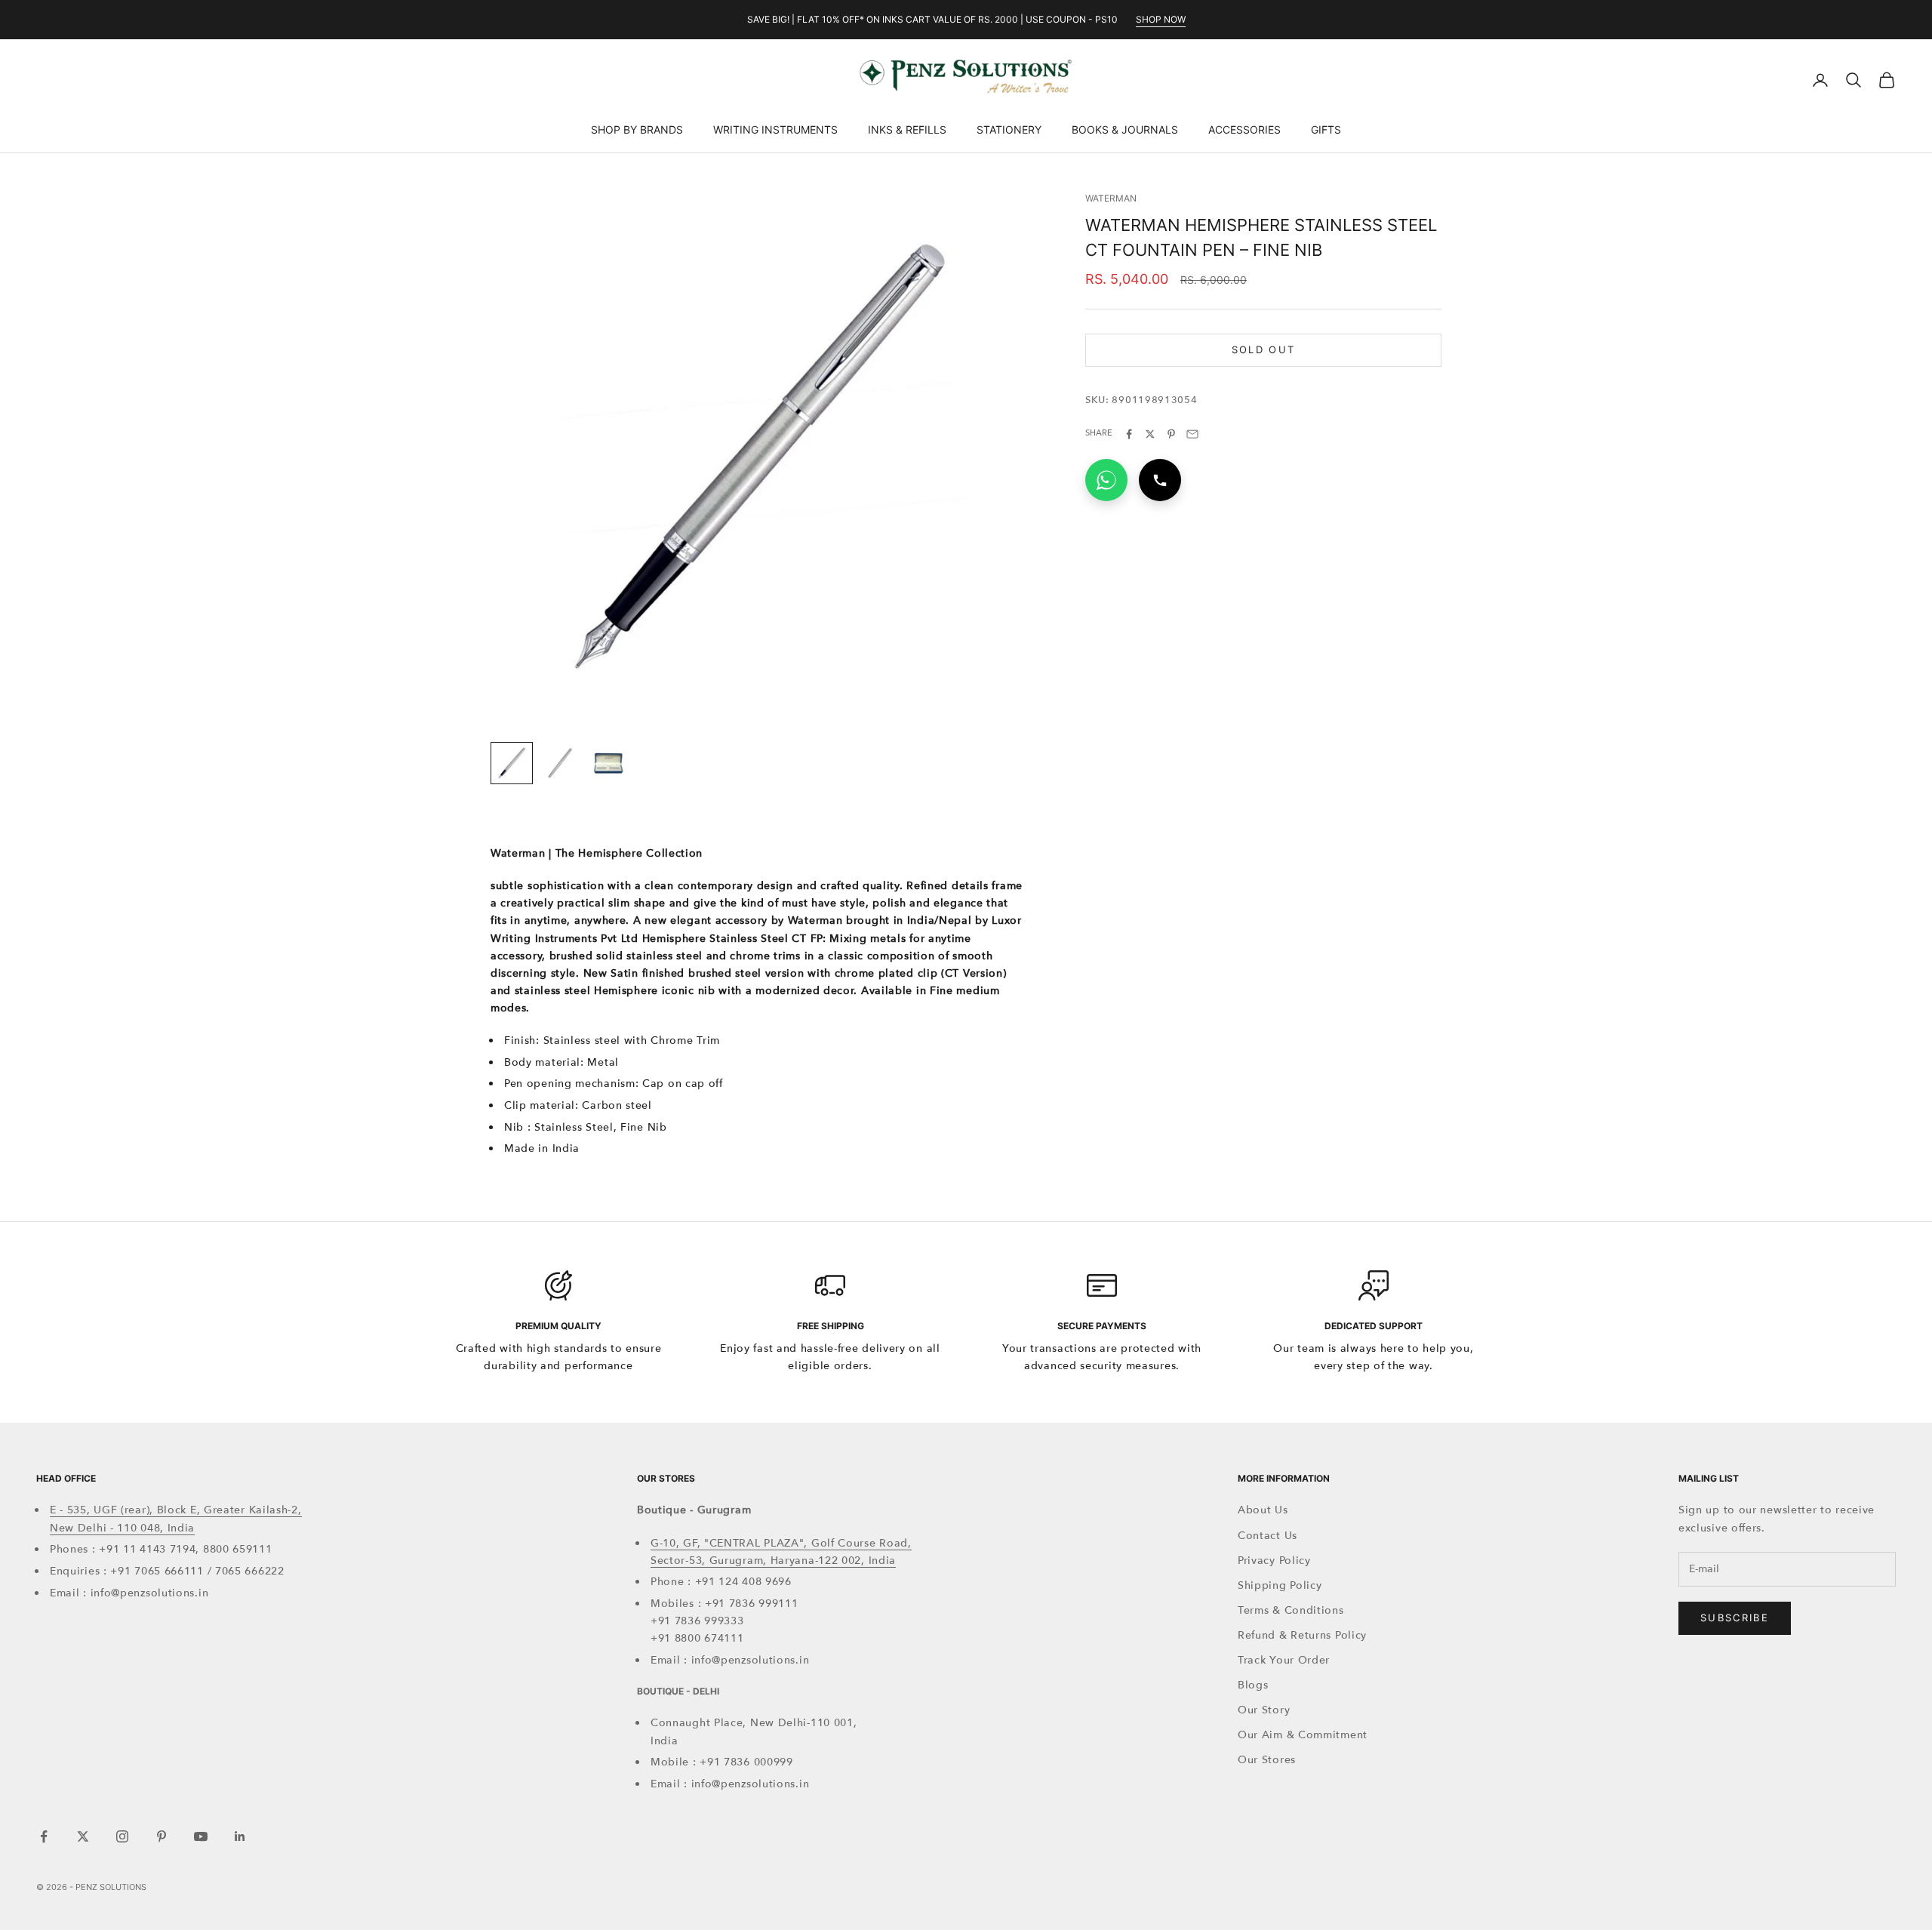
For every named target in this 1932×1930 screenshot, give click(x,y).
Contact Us (1267, 1536)
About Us (1263, 1510)
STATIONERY (1009, 129)
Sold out (1264, 349)
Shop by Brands (637, 129)
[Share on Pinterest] (1171, 434)
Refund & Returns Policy (1302, 1635)
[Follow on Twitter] (83, 1836)
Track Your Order (1284, 1660)
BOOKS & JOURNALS (1125, 129)
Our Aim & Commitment (1303, 1735)
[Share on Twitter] (1150, 434)
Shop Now (1161, 19)
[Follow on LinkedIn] (240, 1836)
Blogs (1253, 1685)
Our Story (1264, 1710)
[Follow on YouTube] (201, 1836)
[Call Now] (1160, 480)
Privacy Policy (1274, 1561)
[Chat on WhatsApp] (1106, 480)
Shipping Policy (1280, 1585)
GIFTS (1326, 129)
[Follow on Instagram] (122, 1836)
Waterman (1111, 198)
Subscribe (1735, 1618)
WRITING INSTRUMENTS (775, 129)
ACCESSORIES (1244, 129)
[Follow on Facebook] (44, 1836)
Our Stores (1267, 1760)
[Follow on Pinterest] (162, 1836)
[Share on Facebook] (1129, 434)
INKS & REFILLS (907, 129)
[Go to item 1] (512, 763)
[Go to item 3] (608, 763)
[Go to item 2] (560, 763)
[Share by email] (1192, 434)
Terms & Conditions (1291, 1610)
